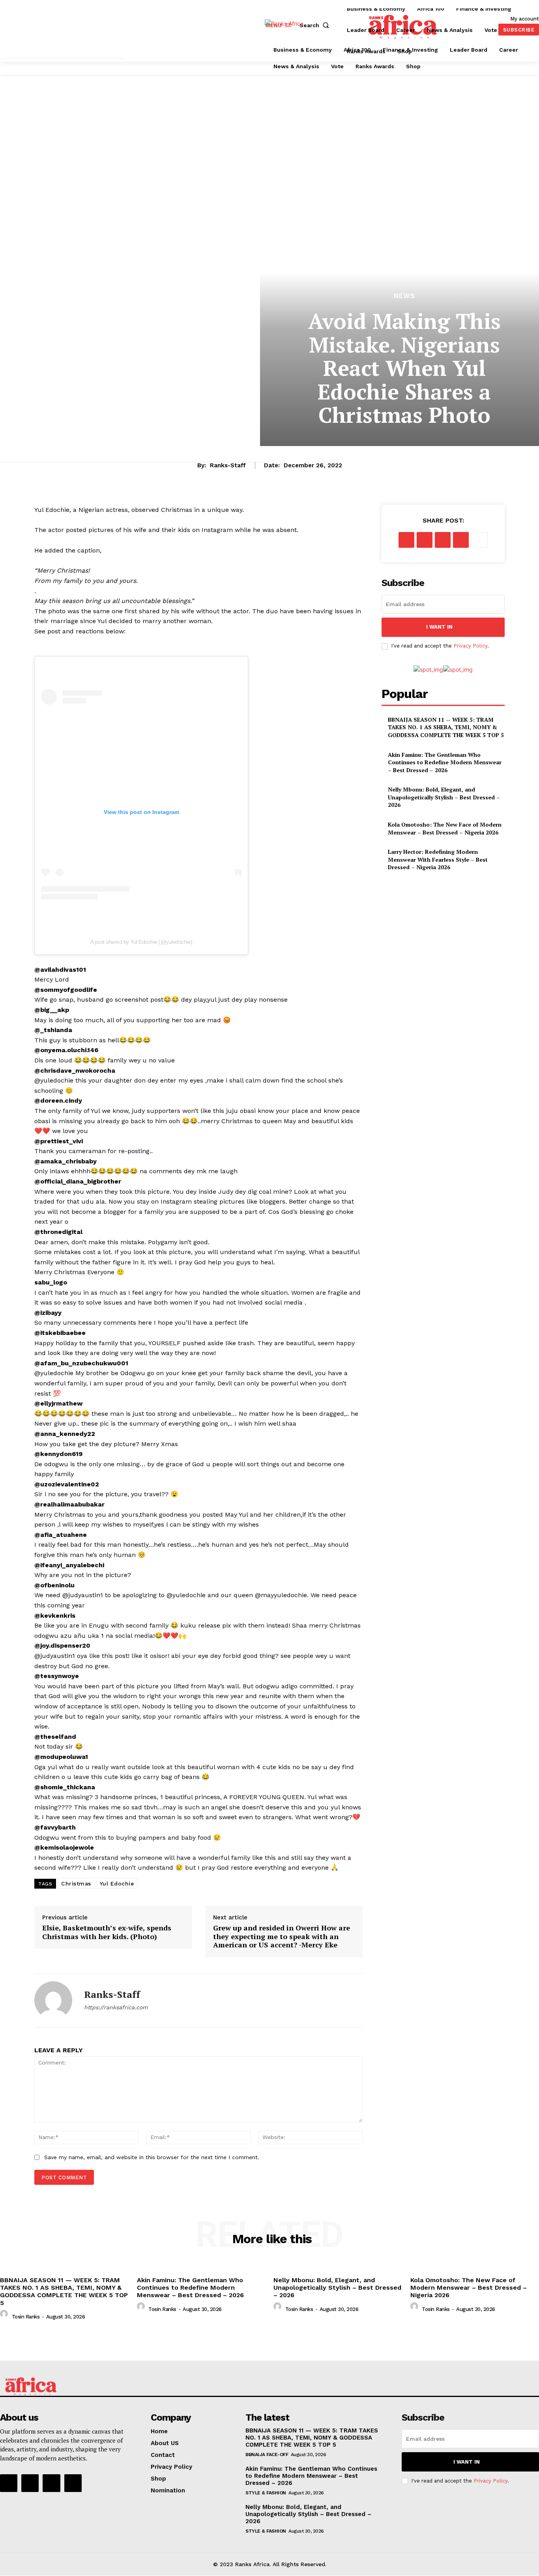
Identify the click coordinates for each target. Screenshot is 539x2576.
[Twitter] (425, 540)
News (404, 296)
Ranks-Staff (228, 465)
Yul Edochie (117, 1883)
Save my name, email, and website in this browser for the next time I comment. (152, 2157)
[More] (479, 540)
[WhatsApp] (461, 540)
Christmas (76, 1883)
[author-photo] (5, 2316)
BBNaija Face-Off (267, 2455)
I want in (439, 627)
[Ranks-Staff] (53, 2000)
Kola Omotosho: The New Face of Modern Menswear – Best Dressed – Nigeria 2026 (445, 828)
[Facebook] (406, 540)
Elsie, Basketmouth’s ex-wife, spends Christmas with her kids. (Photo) (107, 1932)
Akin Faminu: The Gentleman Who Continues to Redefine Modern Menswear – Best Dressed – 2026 (445, 762)
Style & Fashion (266, 2493)
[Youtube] (73, 2483)
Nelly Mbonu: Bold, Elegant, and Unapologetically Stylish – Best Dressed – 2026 (444, 797)
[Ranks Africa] (294, 29)
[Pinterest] (443, 540)
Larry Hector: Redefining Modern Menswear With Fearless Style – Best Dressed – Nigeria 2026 (438, 859)
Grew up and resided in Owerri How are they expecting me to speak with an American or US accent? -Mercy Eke (282, 1937)
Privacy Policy (470, 646)
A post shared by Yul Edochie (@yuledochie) (141, 942)
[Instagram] (30, 2483)
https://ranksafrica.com (116, 2007)
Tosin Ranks (26, 2317)
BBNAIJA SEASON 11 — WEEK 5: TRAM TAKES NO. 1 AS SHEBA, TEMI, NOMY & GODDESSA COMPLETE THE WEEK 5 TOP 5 (446, 727)
